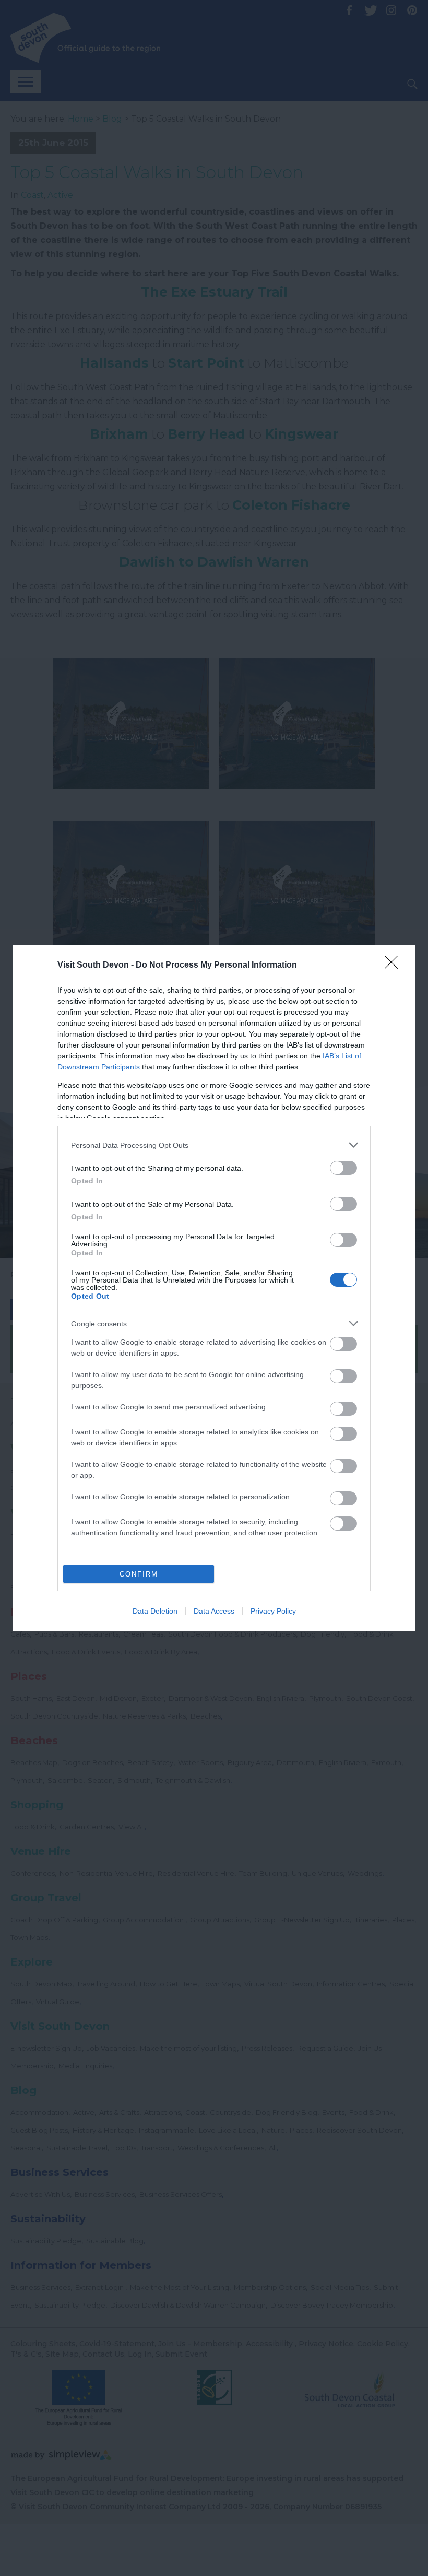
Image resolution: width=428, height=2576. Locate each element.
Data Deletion (155, 1611)
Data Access (214, 1611)
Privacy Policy (273, 1611)
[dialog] (214, 1288)
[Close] (395, 966)
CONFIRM (139, 1574)
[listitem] (214, 1145)
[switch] (343, 1168)
